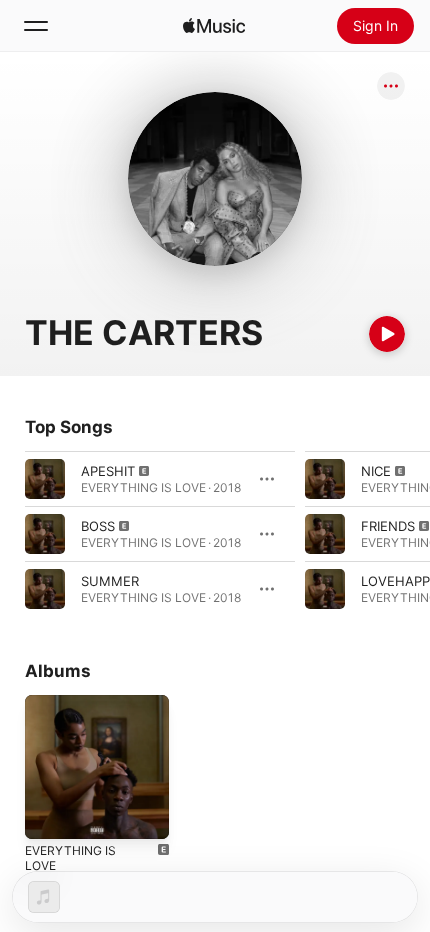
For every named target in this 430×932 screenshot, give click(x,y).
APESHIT (108, 471)
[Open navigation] (36, 26)
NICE (376, 471)
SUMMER (110, 581)
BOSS (98, 526)
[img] (214, 26)
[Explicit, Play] (45, 479)
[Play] (387, 334)
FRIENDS (388, 526)
